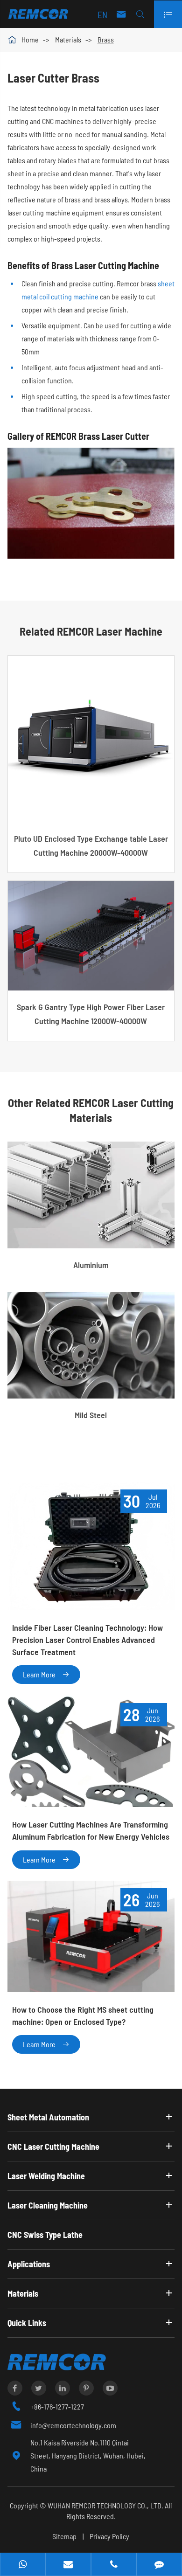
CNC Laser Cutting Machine (53, 2147)
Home (30, 39)
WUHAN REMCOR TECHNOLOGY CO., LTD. (105, 2505)
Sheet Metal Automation (48, 2117)
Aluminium (91, 1265)
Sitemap (64, 2536)
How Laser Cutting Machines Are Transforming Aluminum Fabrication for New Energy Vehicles (91, 1830)
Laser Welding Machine (46, 2176)
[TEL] (114, 2565)
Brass (106, 39)
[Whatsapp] (23, 2565)
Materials (68, 39)
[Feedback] (160, 2565)
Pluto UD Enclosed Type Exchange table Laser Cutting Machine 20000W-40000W (91, 845)
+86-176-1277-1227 (57, 2406)
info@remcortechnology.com (73, 2425)
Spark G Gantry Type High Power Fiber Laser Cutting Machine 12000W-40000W (91, 1014)
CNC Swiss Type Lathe (45, 2235)
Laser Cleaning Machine (48, 2205)
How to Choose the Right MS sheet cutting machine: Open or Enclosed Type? (83, 2015)
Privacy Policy (109, 2536)
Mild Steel (91, 1415)
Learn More (46, 1674)
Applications (29, 2264)
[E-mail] (69, 2565)
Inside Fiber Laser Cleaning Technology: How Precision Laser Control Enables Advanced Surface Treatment (87, 1639)
